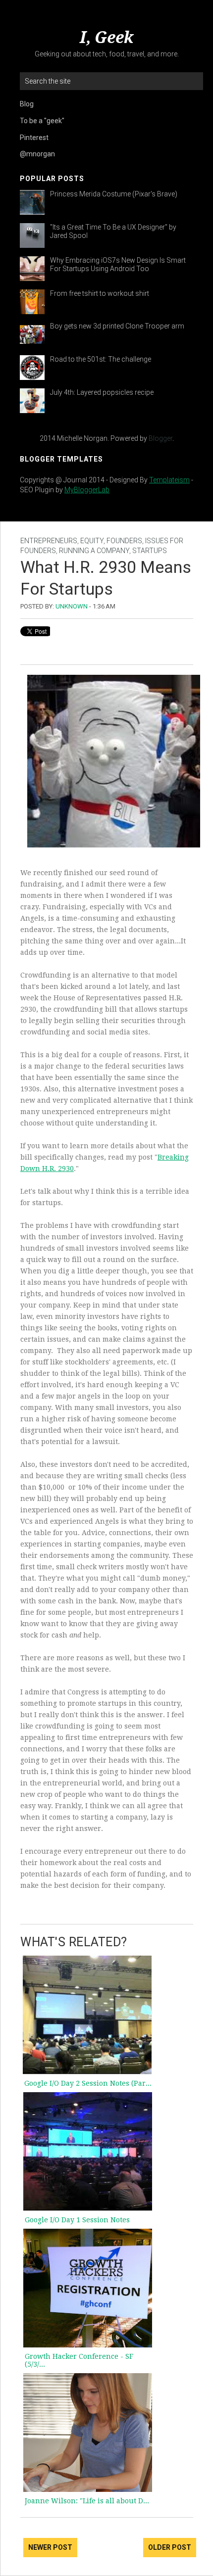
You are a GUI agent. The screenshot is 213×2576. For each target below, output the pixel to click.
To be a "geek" (42, 121)
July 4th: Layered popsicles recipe (102, 392)
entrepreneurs (49, 541)
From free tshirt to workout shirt (100, 293)
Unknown (72, 606)
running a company (94, 551)
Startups (150, 551)
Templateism (169, 480)
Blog (27, 104)
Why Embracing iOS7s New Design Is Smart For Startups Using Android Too (118, 264)
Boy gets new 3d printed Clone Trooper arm (117, 326)
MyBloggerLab (87, 490)
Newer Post (50, 2547)
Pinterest (34, 138)
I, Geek (106, 38)
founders (124, 541)
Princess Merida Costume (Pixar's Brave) (114, 194)
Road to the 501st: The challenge (101, 359)
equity (92, 541)
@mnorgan (37, 154)
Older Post (170, 2547)
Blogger (160, 438)
